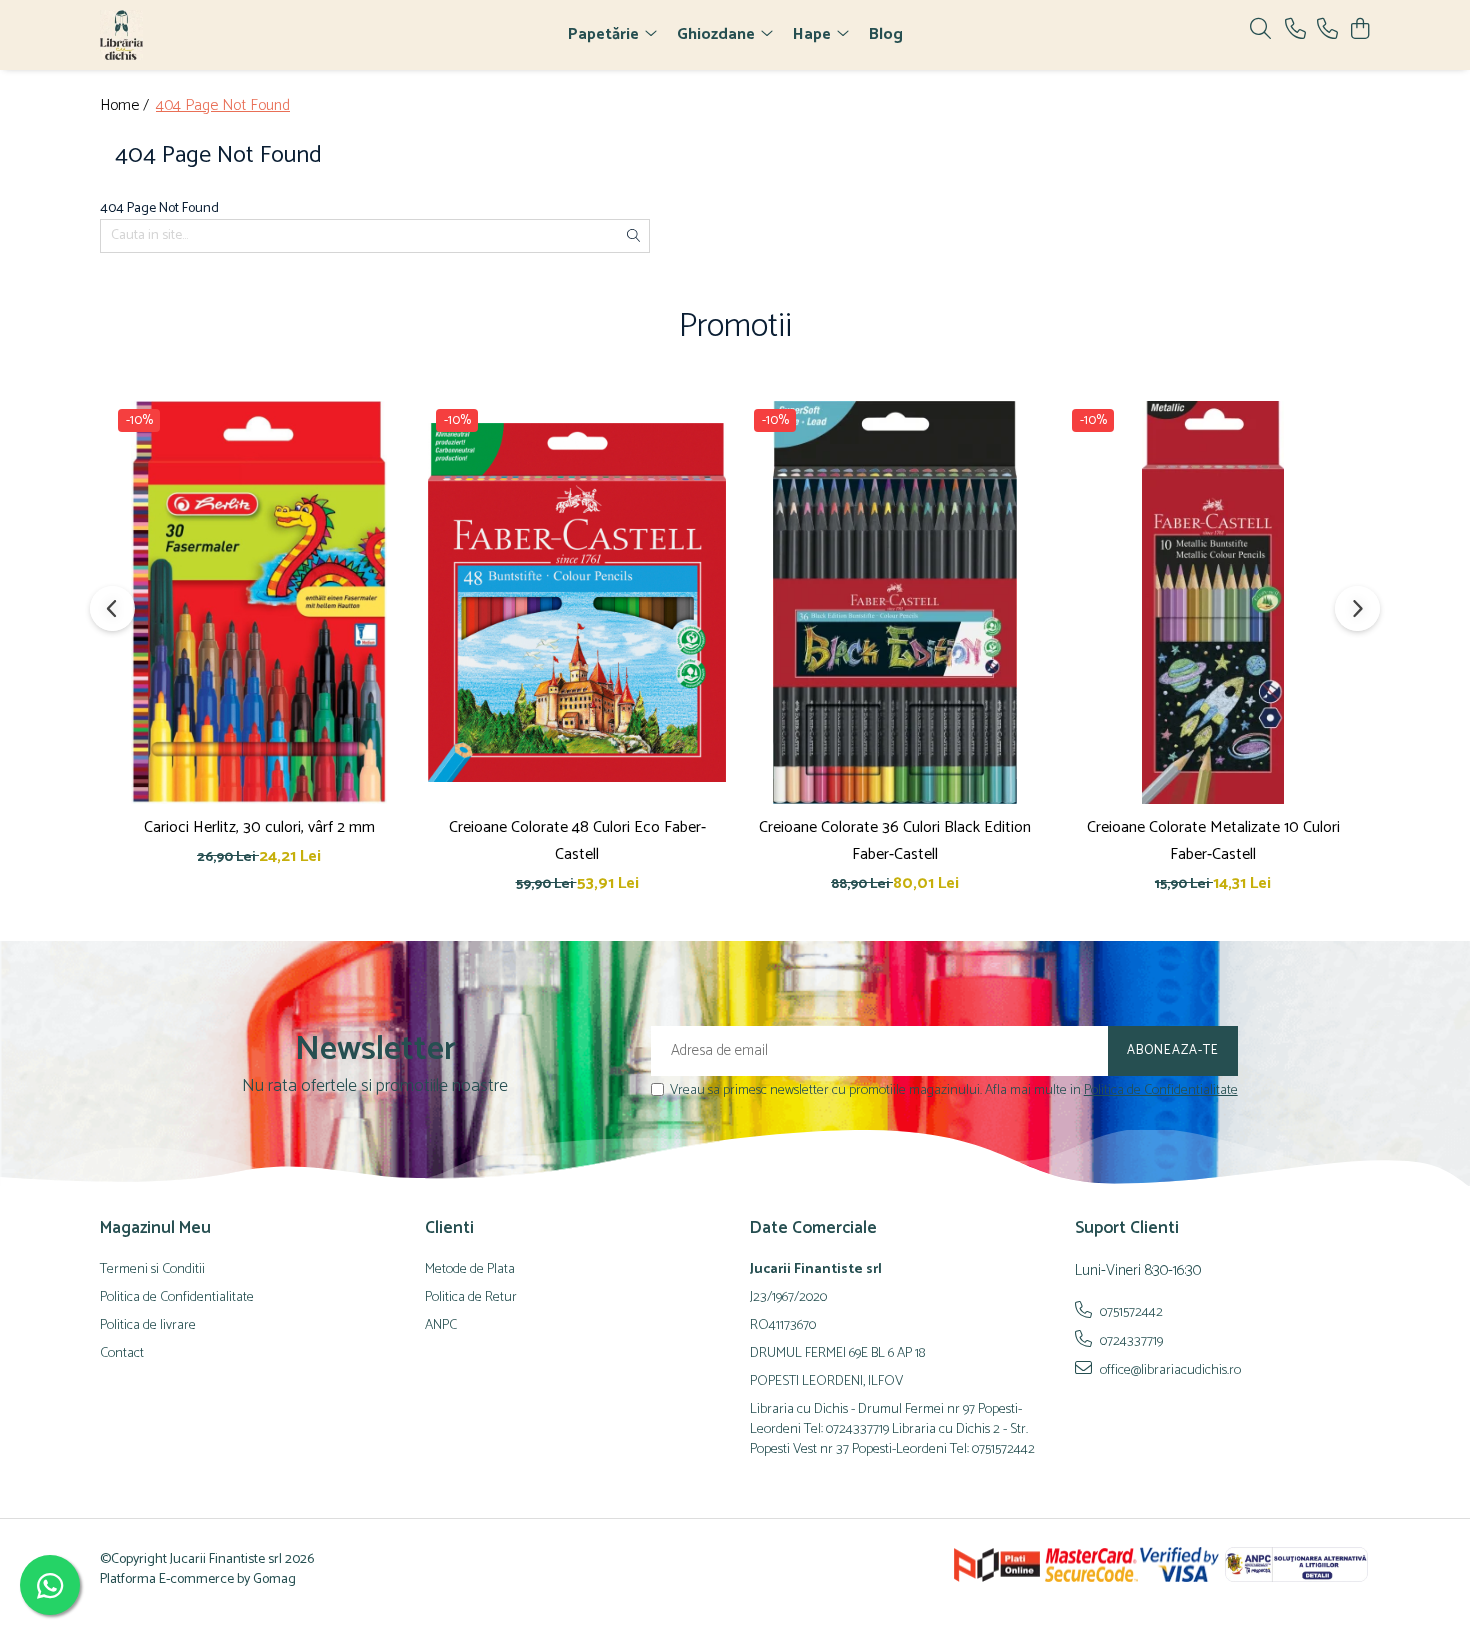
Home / (126, 106)
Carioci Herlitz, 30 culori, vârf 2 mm (259, 827)
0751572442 (1130, 1312)
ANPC (441, 1326)
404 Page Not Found (223, 106)
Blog (886, 34)
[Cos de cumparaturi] (1359, 30)
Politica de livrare (148, 1326)
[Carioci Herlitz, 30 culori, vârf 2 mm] (259, 602)
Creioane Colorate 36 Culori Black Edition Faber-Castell (895, 841)
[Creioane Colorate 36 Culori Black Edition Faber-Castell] (895, 602)
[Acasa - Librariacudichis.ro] (215, 35)
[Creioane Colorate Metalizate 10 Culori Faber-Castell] (1213, 602)
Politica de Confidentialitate (1161, 1090)
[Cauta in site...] (1260, 30)
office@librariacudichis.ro (1169, 1370)
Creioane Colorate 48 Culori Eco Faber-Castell (577, 841)
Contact (122, 1354)
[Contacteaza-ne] (1295, 30)
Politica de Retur (471, 1298)
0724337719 (1130, 1341)
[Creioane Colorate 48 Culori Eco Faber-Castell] (577, 602)
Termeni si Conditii (152, 1270)
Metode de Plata (470, 1270)
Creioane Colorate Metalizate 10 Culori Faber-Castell (1213, 841)
